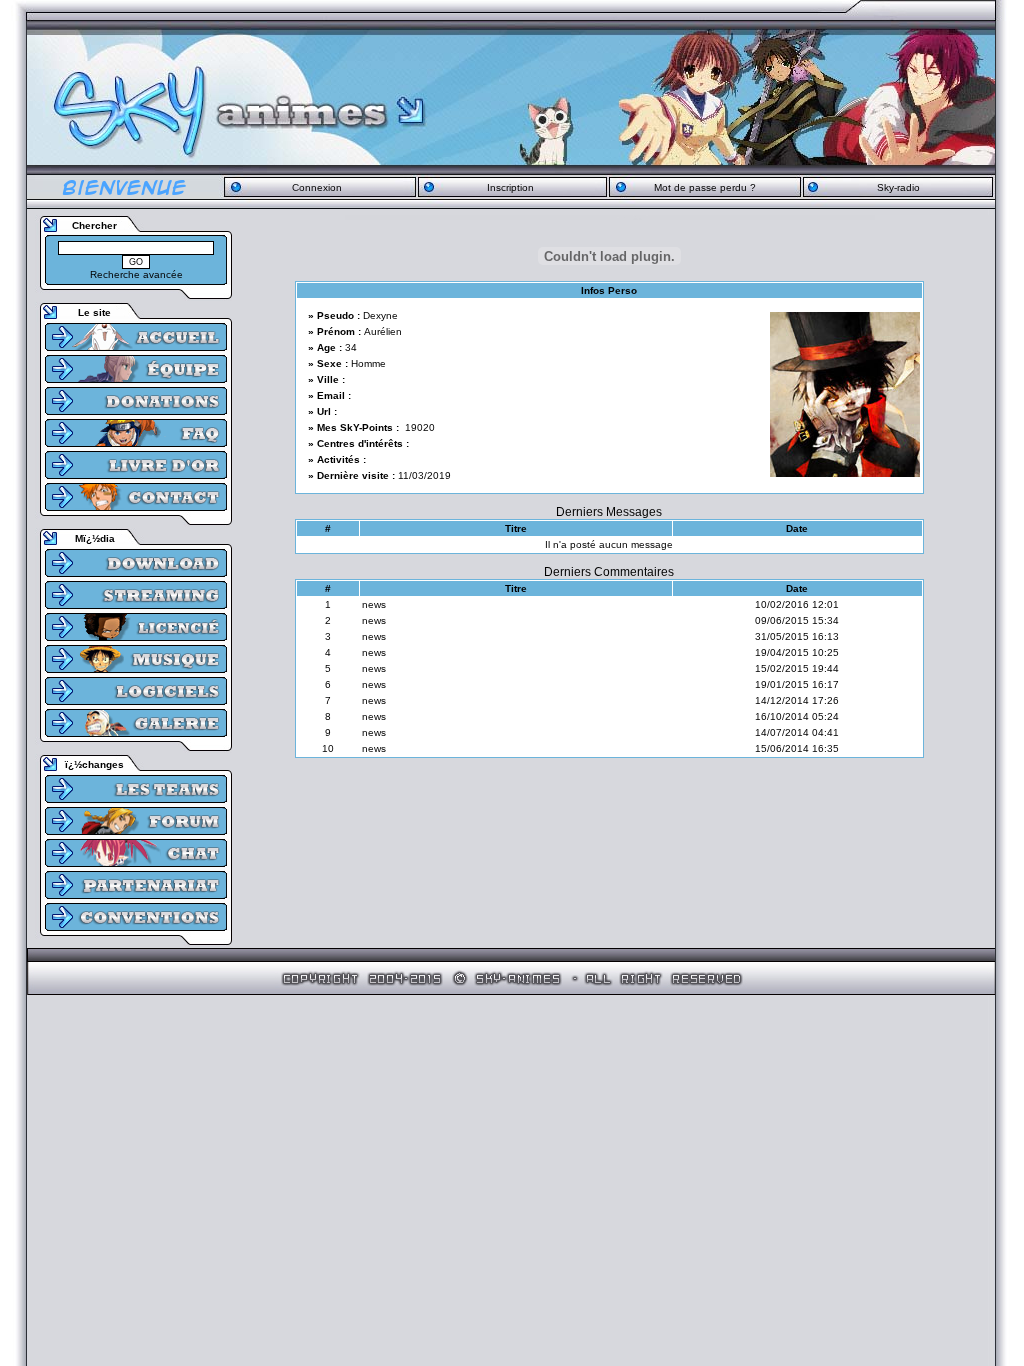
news (374, 604)
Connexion (317, 187)
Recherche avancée (136, 274)
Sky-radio (898, 187)
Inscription (510, 187)
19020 (420, 427)
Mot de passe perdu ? (705, 187)
